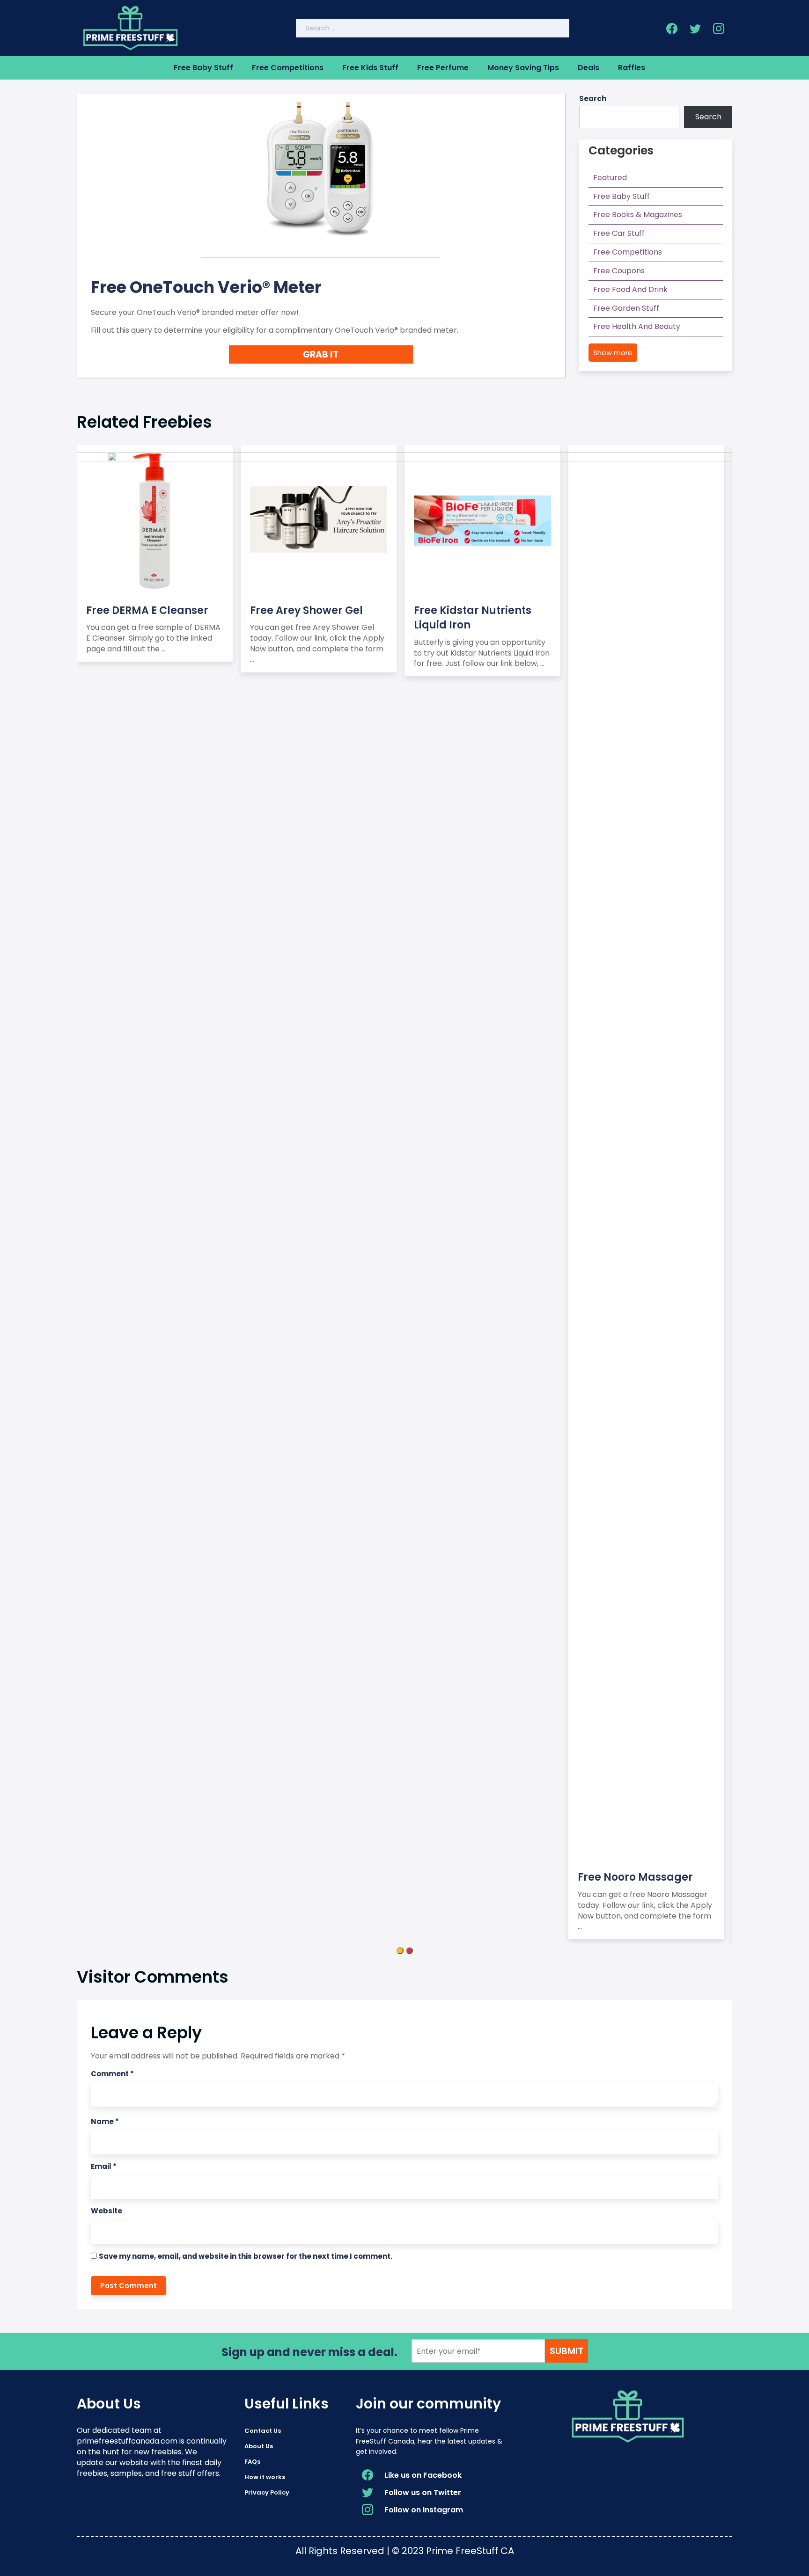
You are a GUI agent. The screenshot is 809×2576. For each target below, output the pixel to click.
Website (107, 2211)
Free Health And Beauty (637, 326)
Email (104, 2166)
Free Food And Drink (630, 289)
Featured (610, 178)
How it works (265, 2477)
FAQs (252, 2462)
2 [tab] (409, 1951)
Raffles (632, 68)
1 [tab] (400, 1951)
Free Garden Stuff (626, 308)
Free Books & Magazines (638, 215)
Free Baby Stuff (203, 68)
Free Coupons (619, 271)
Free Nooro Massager (635, 1877)
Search (593, 99)
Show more (613, 353)
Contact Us (263, 2431)
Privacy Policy (267, 2492)
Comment (112, 2074)
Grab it (321, 354)
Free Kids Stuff (370, 68)
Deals (588, 68)
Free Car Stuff (619, 233)
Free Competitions (288, 68)
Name (105, 2121)
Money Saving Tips (523, 68)
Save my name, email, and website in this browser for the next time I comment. (246, 2256)
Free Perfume (443, 68)
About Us (259, 2446)
